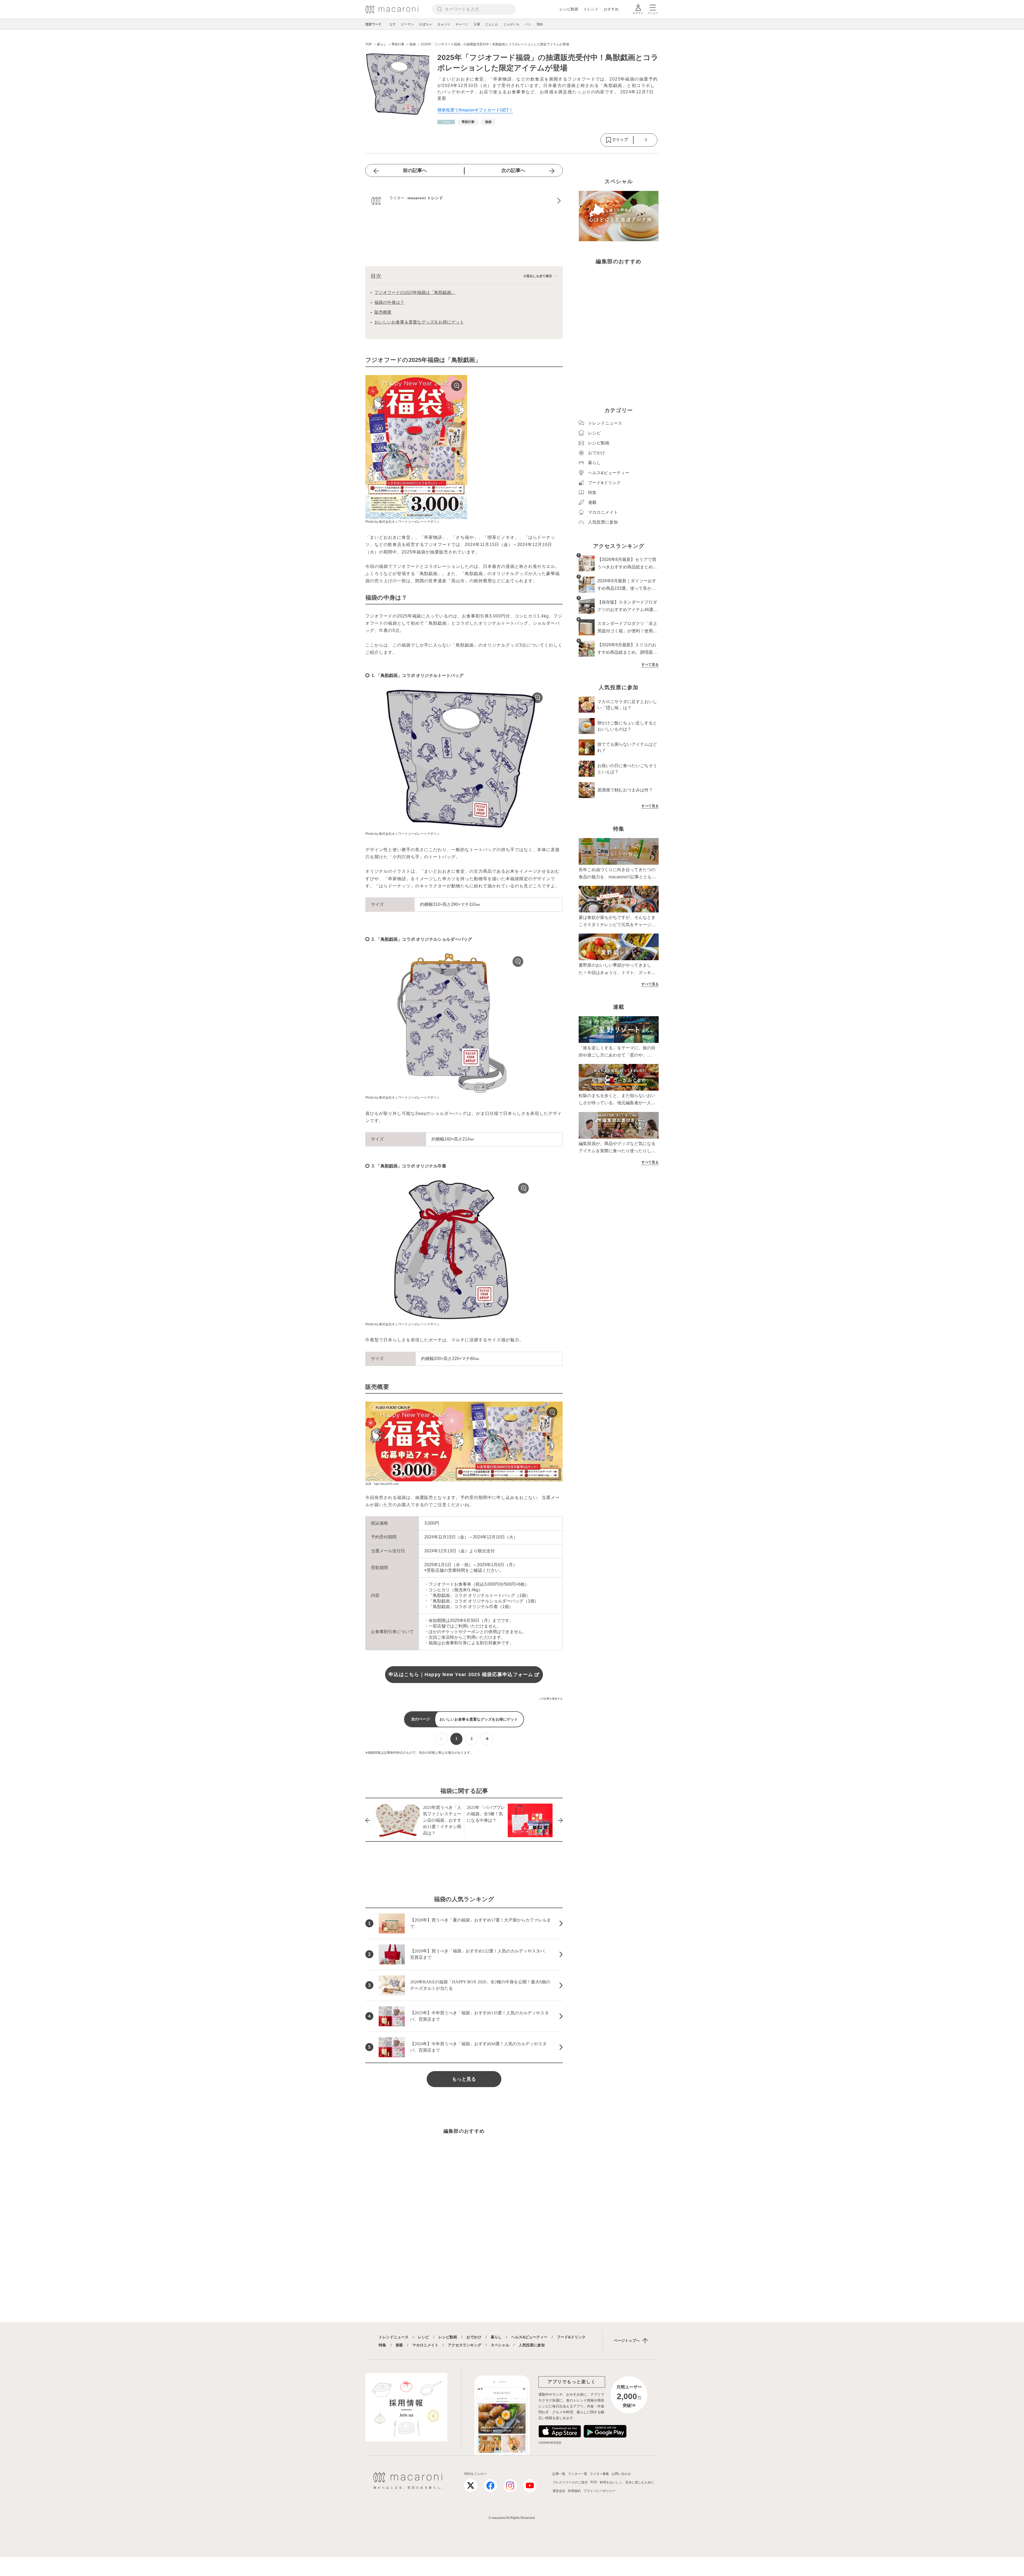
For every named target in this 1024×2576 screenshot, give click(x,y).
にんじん (492, 24)
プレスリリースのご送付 (570, 2482)
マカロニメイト (425, 2345)
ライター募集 (599, 2474)
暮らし (496, 2337)
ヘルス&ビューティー (529, 2337)
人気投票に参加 (532, 2345)
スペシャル (500, 2345)
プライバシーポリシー (599, 2491)
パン (528, 24)
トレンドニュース (394, 2337)
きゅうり (444, 24)
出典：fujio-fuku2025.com (382, 1484)
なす (393, 24)
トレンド (591, 9)
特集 (382, 2345)
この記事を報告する (551, 1699)
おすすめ (611, 9)
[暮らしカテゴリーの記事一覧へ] (446, 122)
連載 (399, 2345)
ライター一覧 (578, 2474)
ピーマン (407, 24)
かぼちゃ (426, 24)
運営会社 (559, 2491)
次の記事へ (513, 170)
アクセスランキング (465, 2345)
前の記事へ (415, 170)
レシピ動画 (569, 9)
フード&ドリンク (571, 2337)
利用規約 (574, 2491)
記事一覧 (559, 2474)
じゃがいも (511, 24)
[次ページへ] (487, 1739)
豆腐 (477, 24)
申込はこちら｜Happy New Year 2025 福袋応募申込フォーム (461, 1674)
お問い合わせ (621, 2474)
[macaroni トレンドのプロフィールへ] (464, 201)
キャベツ (462, 24)
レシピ (423, 2337)
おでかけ (474, 2337)
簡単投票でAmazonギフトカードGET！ (475, 110)
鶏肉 (540, 24)
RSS (594, 2482)
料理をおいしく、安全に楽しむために (627, 2482)
